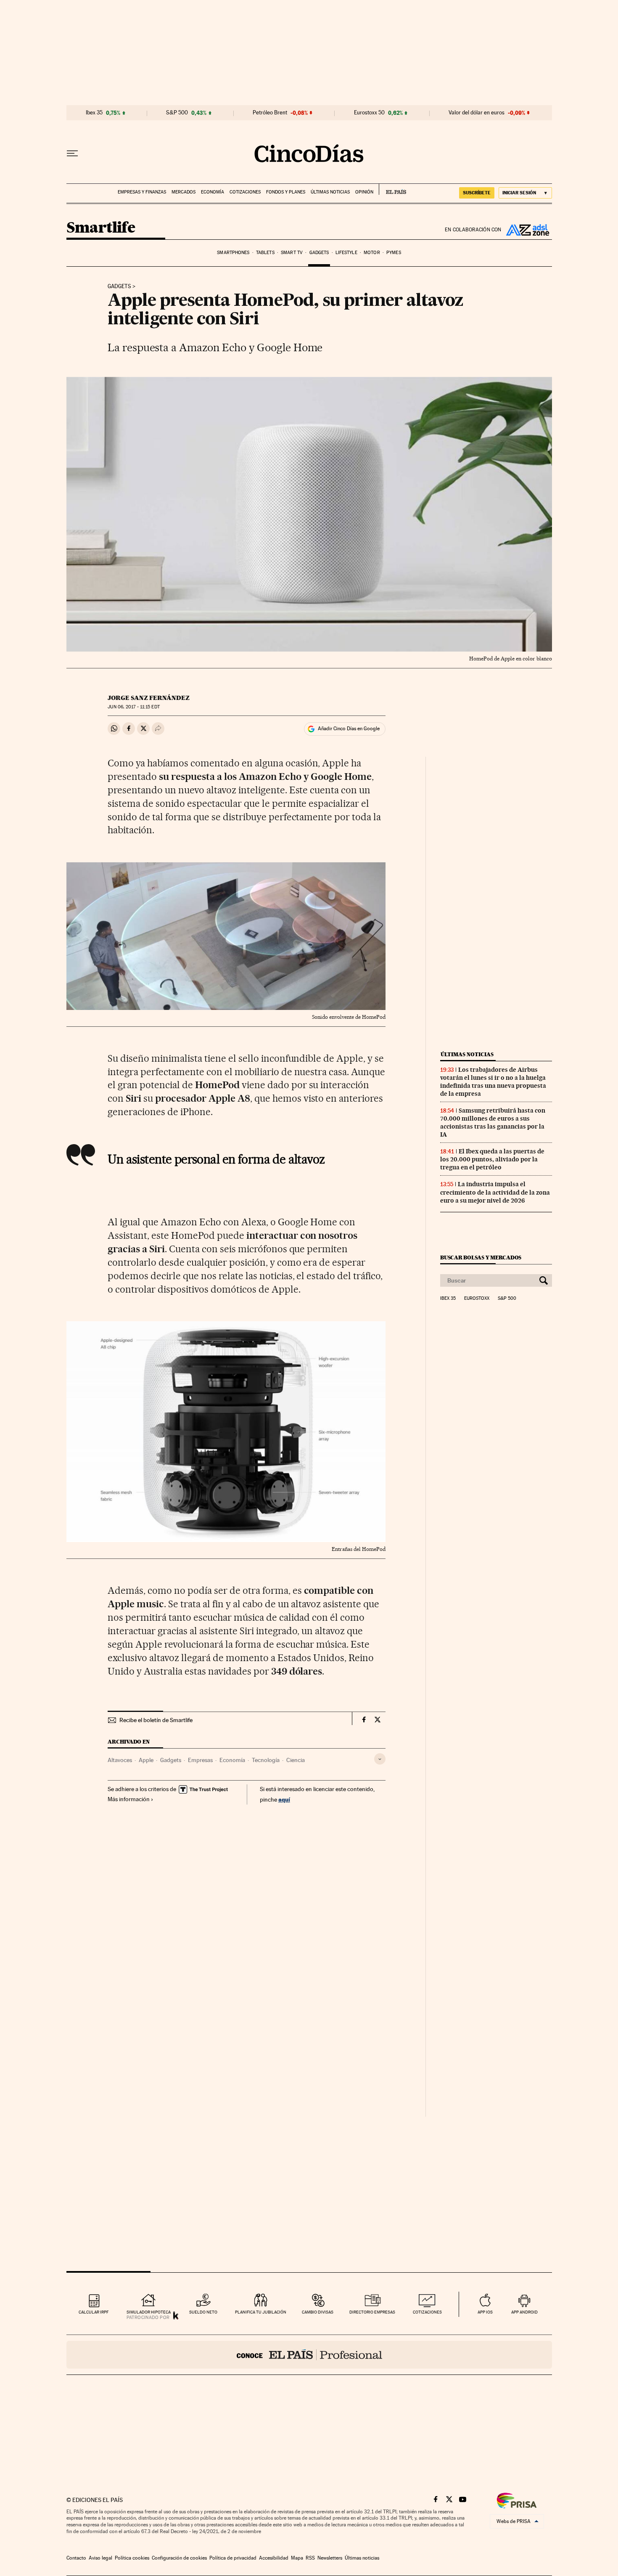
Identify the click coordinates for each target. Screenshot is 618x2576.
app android (524, 2312)
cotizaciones (427, 2312)
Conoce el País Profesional (309, 2355)
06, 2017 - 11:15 (133, 707)
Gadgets (319, 253)
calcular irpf (94, 2312)
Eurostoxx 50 (369, 113)
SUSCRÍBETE (477, 193)
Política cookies (132, 2558)
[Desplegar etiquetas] (380, 1759)
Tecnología (266, 1760)
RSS (310, 2558)
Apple (146, 1760)
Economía (213, 192)
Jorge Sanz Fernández (149, 698)
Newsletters (330, 2558)
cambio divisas (318, 2312)
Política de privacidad (233, 2558)
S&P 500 (177, 113)
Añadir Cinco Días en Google (349, 729)
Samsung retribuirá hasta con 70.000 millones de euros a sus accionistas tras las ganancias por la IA (493, 1122)
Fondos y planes (286, 192)
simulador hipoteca (149, 2312)
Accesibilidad (274, 2558)
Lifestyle (346, 253)
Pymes (394, 253)
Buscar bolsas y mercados (481, 1258)
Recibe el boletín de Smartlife (156, 1720)
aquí (284, 1799)
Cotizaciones (245, 192)
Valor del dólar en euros (477, 113)
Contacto (76, 2558)
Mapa (297, 2558)
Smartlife (101, 228)
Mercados (184, 192)
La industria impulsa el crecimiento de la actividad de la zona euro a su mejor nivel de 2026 (495, 1192)
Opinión (364, 192)
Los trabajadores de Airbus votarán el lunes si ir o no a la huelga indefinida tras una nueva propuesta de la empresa (493, 1082)
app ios (485, 2312)
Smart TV (292, 253)
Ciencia (296, 1760)
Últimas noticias (330, 192)
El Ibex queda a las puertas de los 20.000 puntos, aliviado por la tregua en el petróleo (492, 1159)
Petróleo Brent (270, 113)
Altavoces (120, 1760)
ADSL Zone (527, 230)
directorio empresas (372, 2312)
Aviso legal (100, 2558)
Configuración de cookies (179, 2558)
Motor (372, 253)
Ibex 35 (94, 113)
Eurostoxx (477, 1299)
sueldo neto (203, 2312)
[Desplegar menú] (72, 154)
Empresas (200, 1760)
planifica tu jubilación (261, 2312)
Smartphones (233, 253)
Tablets (265, 253)
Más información (129, 1799)
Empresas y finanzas (142, 192)
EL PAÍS (392, 189)
